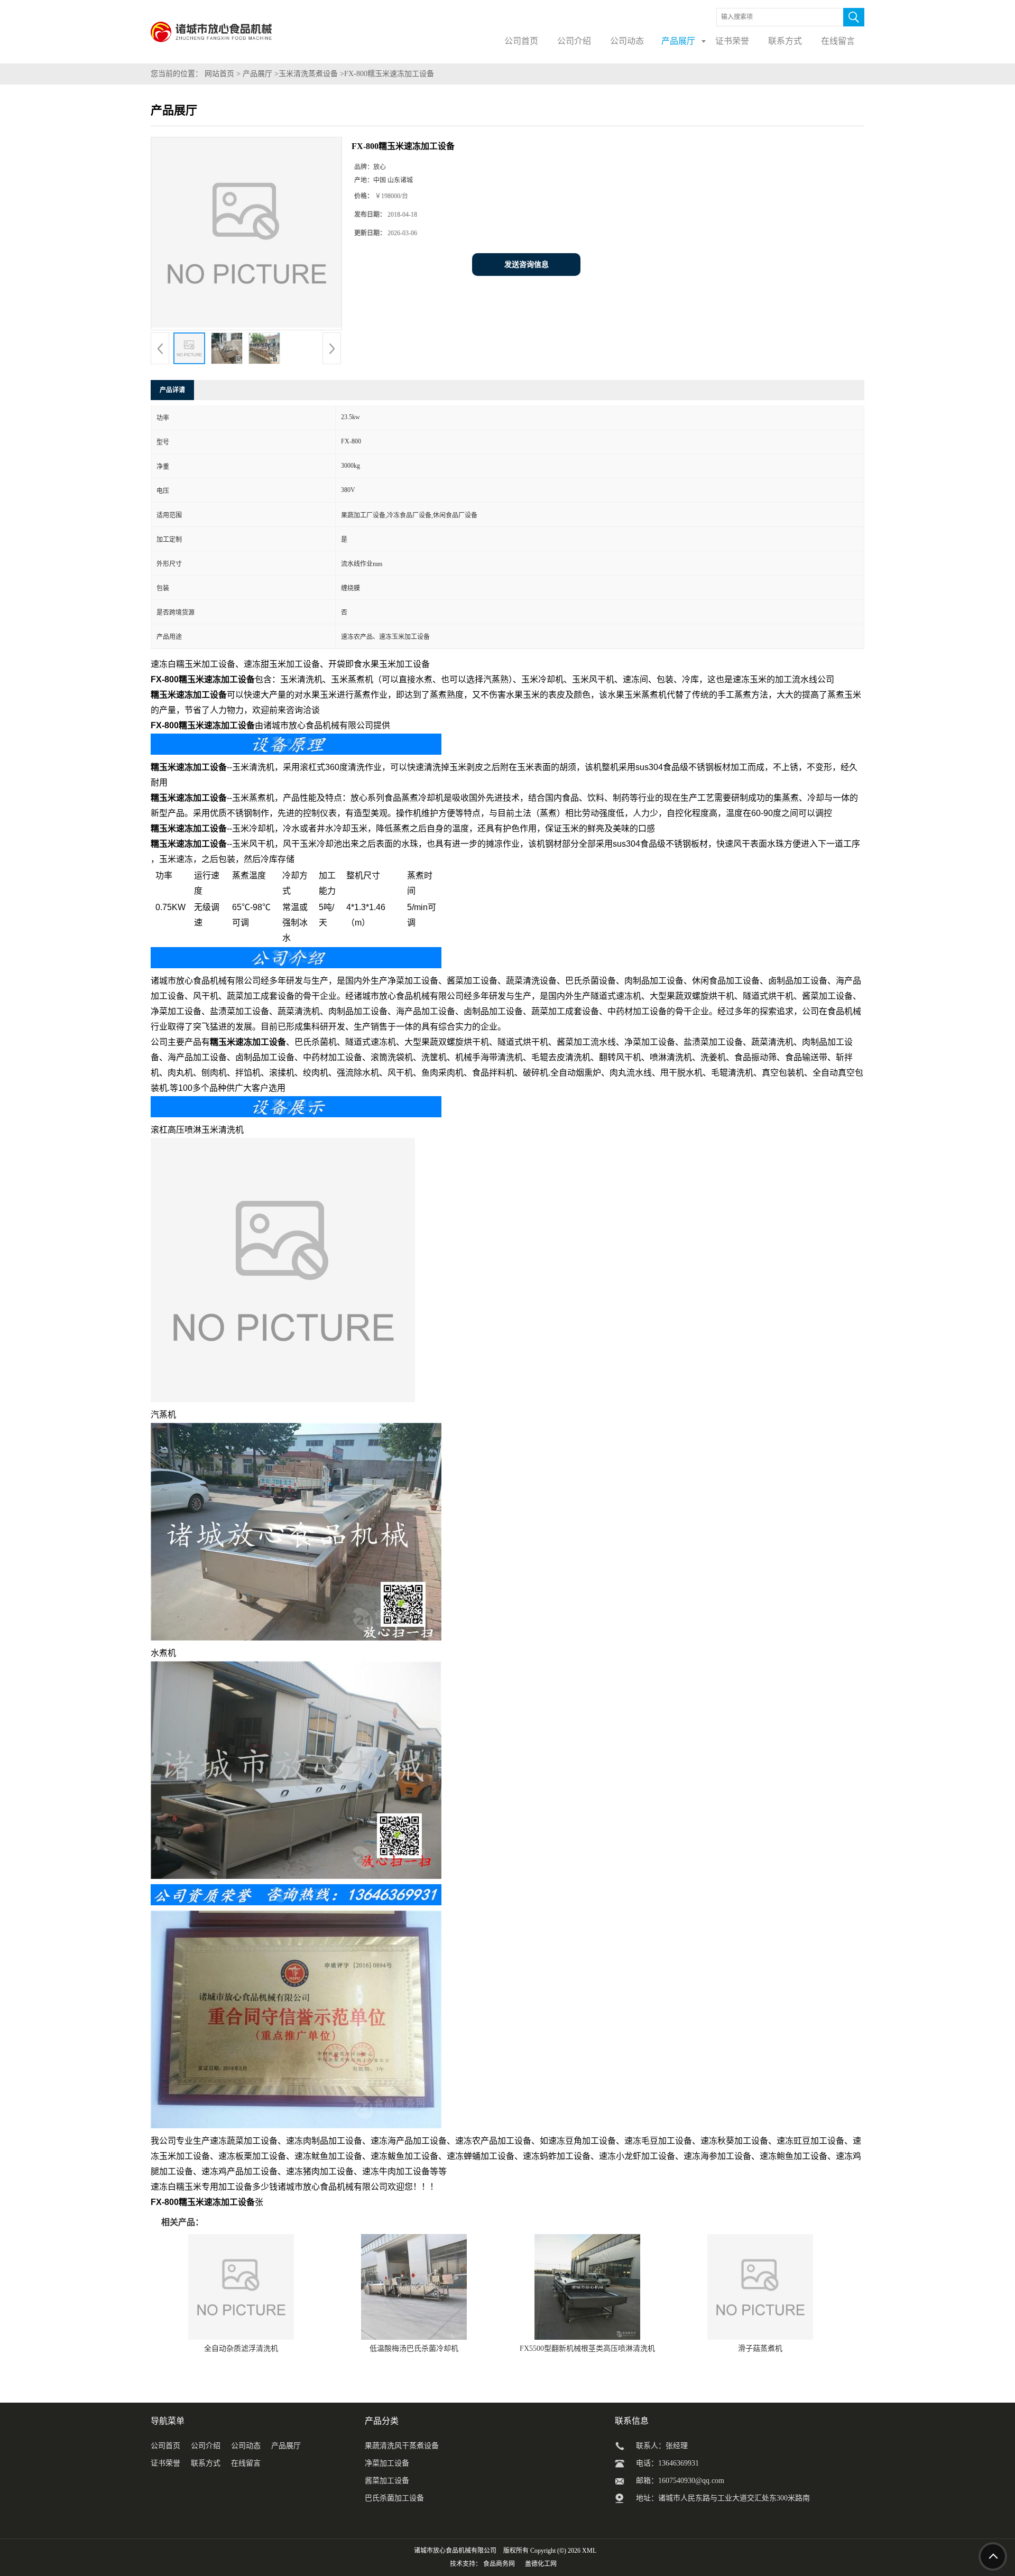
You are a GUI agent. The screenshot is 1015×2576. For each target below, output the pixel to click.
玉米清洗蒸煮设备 (308, 74)
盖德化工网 (541, 2564)
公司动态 (246, 2446)
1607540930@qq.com (691, 2481)
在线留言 (246, 2463)
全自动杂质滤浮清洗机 (241, 2348)
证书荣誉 (165, 2463)
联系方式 (206, 2463)
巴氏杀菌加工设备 (394, 2498)
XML (589, 2551)
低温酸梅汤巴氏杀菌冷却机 (414, 2348)
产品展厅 (257, 74)
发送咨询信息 (527, 265)
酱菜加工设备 (387, 2481)
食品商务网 (499, 2564)
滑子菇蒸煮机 (760, 2348)
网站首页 (219, 74)
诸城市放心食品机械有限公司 (455, 2551)
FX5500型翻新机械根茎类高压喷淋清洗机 (587, 2348)
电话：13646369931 (667, 2463)
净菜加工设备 (387, 2463)
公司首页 (165, 2446)
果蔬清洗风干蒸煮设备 (402, 2446)
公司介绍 (206, 2446)
